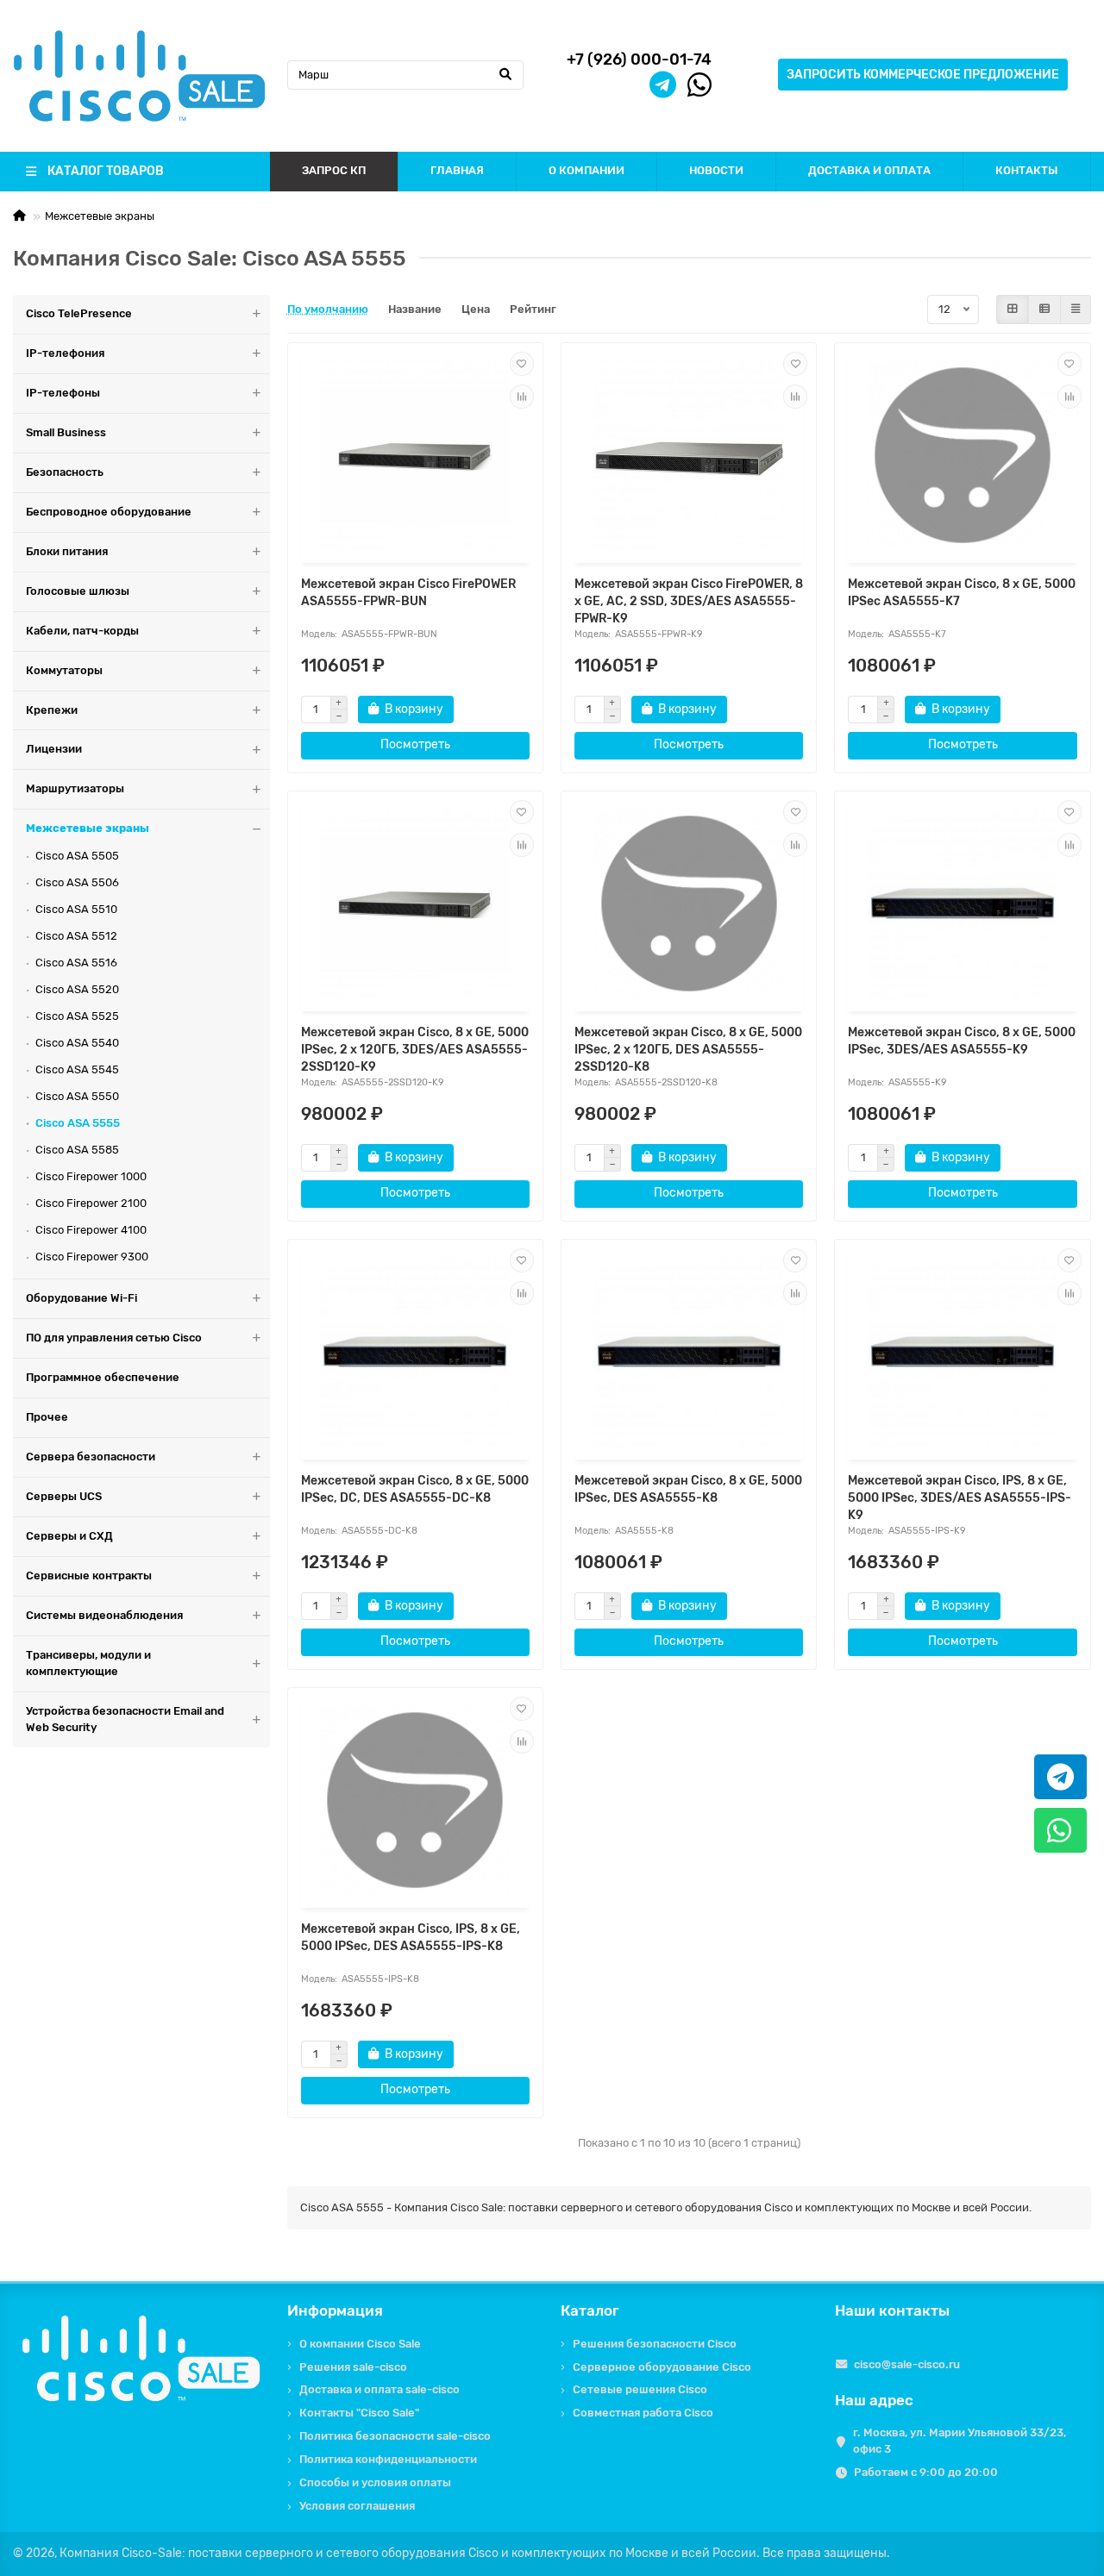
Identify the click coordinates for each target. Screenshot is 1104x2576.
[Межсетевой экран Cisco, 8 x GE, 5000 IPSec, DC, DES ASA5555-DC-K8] (415, 1352)
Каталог (590, 2310)
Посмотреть (415, 744)
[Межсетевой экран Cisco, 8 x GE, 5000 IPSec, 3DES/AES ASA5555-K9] (962, 903)
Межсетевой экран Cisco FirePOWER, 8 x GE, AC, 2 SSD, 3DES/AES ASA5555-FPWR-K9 (689, 601)
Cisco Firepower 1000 (91, 1176)
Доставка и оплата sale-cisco (379, 2389)
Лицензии (54, 749)
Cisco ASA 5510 (76, 909)
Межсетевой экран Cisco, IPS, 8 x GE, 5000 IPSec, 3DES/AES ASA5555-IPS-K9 (960, 1498)
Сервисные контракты (89, 1576)
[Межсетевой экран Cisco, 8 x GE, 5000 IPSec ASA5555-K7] (962, 455)
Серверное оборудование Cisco (662, 2367)
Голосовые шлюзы (78, 591)
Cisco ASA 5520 (77, 989)
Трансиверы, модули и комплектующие (88, 1663)
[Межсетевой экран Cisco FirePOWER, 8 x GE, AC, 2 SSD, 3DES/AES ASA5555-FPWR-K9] (689, 455)
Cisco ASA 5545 (77, 1069)
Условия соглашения (357, 2506)
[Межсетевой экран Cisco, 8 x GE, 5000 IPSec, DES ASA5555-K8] (689, 1352)
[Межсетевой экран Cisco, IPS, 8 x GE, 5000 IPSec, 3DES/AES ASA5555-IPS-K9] (962, 1352)
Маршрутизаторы (75, 788)
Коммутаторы (64, 670)
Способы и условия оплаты (375, 2482)
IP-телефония (65, 353)
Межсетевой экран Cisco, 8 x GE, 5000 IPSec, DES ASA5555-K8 (688, 1489)
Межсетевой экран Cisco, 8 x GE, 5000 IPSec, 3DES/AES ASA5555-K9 (962, 1041)
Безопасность (65, 472)
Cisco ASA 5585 (77, 1150)
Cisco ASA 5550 (77, 1096)
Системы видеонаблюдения (104, 1615)
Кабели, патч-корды (82, 631)
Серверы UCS (64, 1496)
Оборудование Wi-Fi (82, 1298)
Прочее (47, 1417)
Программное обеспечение (103, 1377)
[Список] (1044, 309)
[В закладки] (522, 364)
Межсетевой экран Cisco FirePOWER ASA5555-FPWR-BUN (408, 593)
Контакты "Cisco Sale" (359, 2413)
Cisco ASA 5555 (78, 1123)
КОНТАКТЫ (1027, 170)
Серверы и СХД (69, 1536)
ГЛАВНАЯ (457, 170)
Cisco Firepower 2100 (91, 1203)
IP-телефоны (63, 393)
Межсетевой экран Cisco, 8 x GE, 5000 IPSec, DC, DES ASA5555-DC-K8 (415, 1489)
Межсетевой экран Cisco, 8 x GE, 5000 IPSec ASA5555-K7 (962, 593)
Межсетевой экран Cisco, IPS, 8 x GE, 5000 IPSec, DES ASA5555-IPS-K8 (411, 1938)
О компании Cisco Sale (360, 2344)
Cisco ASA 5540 (77, 1043)
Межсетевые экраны (100, 216)
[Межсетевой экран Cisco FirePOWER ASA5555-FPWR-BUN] (415, 455)
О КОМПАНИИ (586, 170)
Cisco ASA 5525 (77, 1016)
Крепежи (52, 710)
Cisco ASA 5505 (77, 856)
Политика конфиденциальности (388, 2459)
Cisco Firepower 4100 (91, 1230)
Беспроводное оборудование (109, 512)
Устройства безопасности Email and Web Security (125, 1719)
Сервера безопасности (91, 1457)
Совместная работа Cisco (643, 2413)
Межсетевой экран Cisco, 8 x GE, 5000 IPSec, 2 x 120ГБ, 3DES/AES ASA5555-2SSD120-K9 (415, 1050)
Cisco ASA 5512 (76, 936)
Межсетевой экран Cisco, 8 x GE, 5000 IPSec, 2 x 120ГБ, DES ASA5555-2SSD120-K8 (688, 1050)
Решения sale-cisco (353, 2367)
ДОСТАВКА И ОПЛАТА (869, 170)
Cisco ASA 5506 (77, 882)
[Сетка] (1013, 309)
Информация (335, 2310)
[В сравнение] (522, 397)
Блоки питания (67, 551)
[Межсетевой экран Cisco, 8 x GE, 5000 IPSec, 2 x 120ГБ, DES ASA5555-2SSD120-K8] (689, 903)
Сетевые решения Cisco (640, 2389)
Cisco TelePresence (79, 313)
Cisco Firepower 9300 (92, 1257)
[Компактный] (1076, 309)
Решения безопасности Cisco (655, 2344)
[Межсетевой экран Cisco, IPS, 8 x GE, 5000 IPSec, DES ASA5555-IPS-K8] (415, 1800)
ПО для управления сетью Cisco (114, 1338)
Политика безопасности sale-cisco (395, 2436)
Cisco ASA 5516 (76, 963)
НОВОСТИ (716, 170)
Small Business (66, 432)
